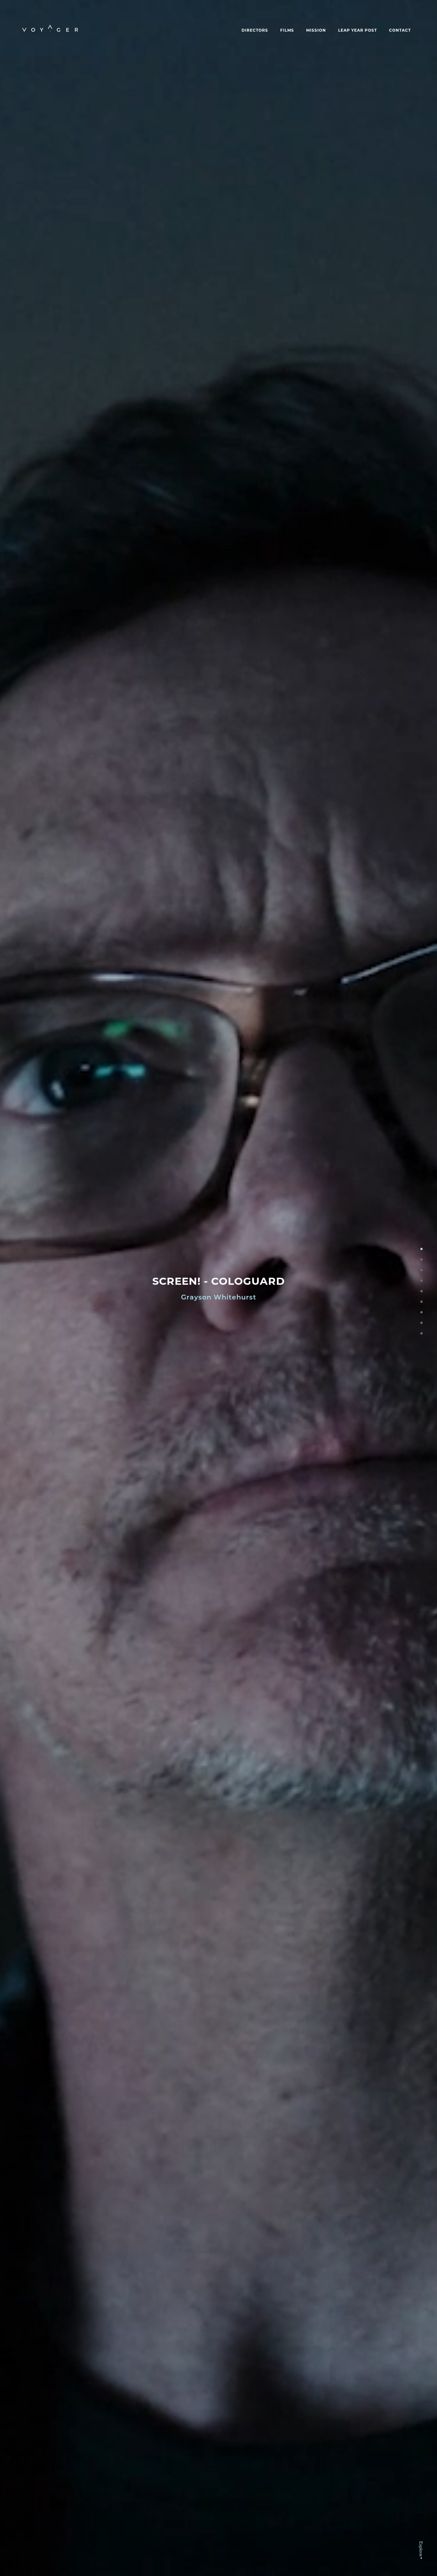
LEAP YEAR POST (358, 30)
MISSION (316, 30)
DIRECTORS (255, 30)
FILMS (287, 30)
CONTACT (400, 30)
